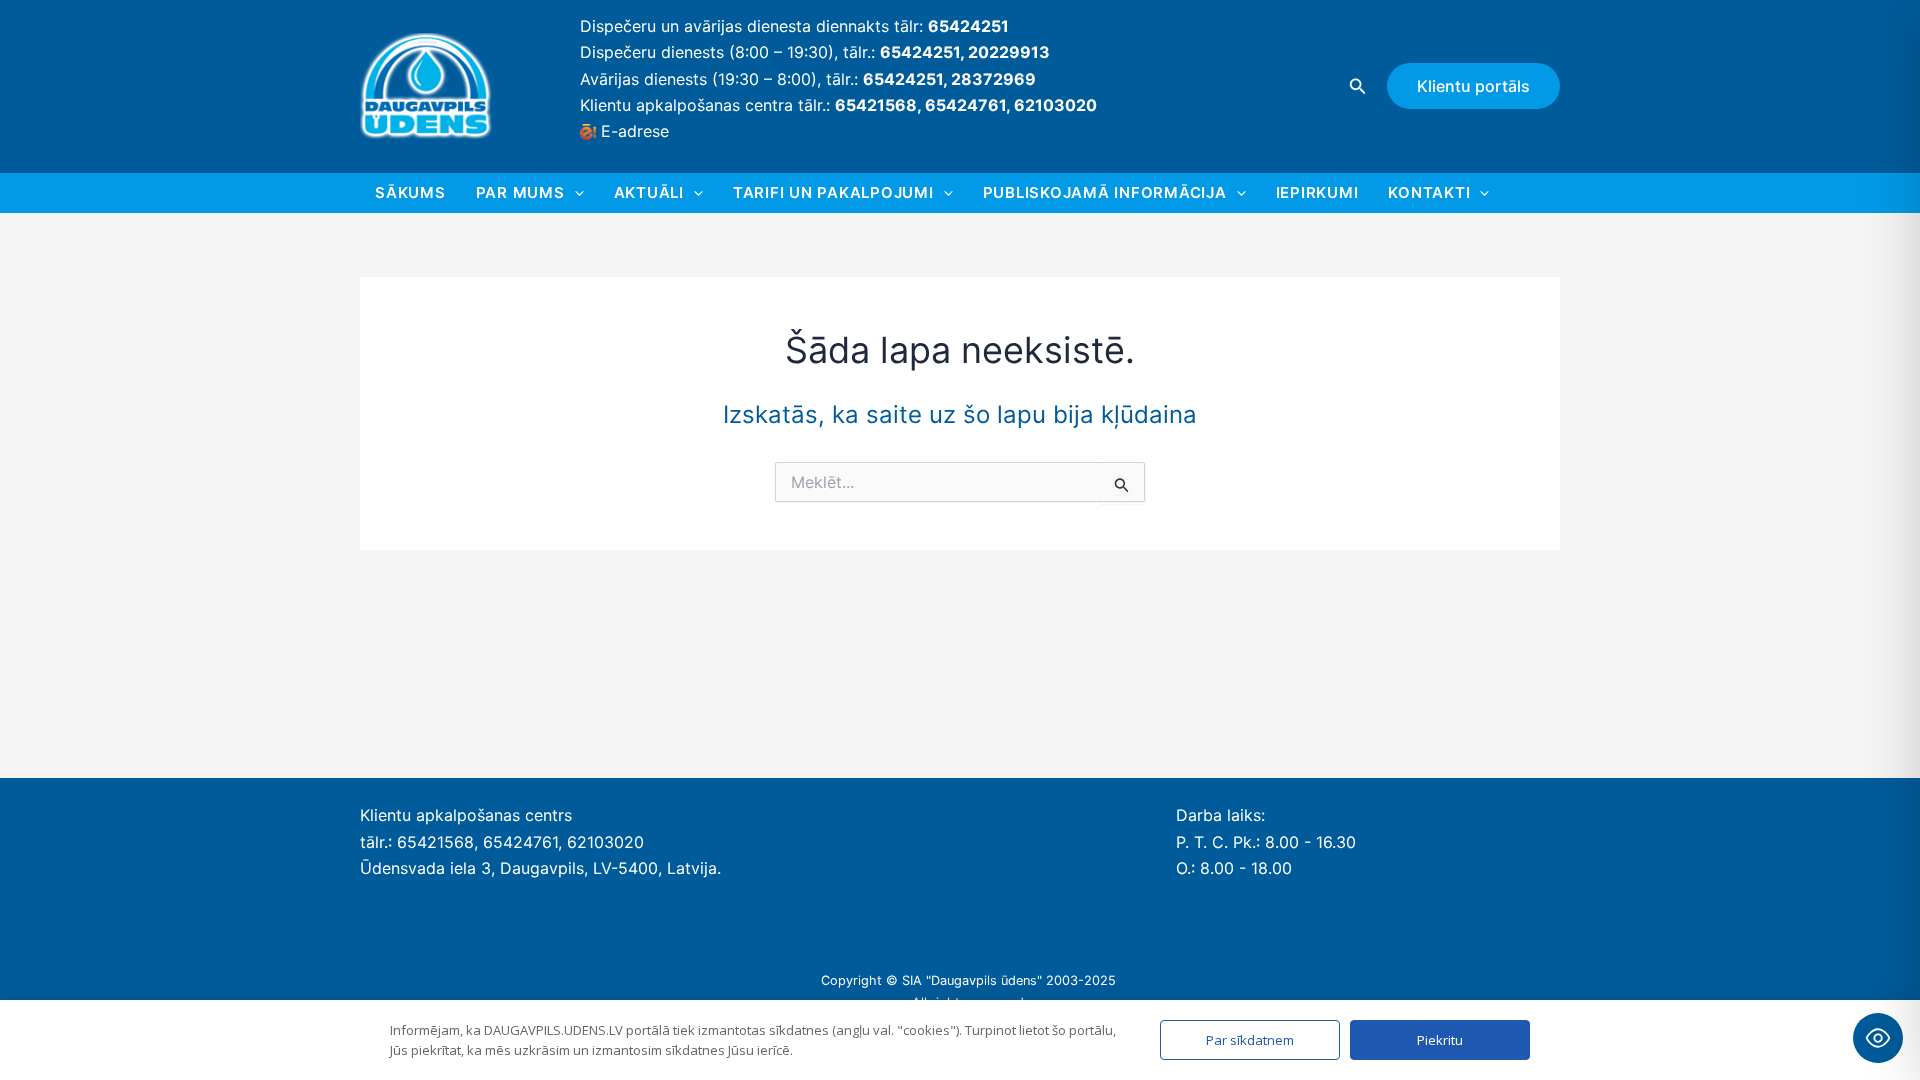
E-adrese (635, 131)
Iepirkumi (1317, 192)
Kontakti (1429, 192)
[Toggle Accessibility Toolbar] (1878, 1038)
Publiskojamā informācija (1105, 192)
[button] (1358, 86)
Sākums (410, 192)
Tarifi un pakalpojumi (833, 192)
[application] (574, 193)
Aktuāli (649, 192)
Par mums (520, 192)
